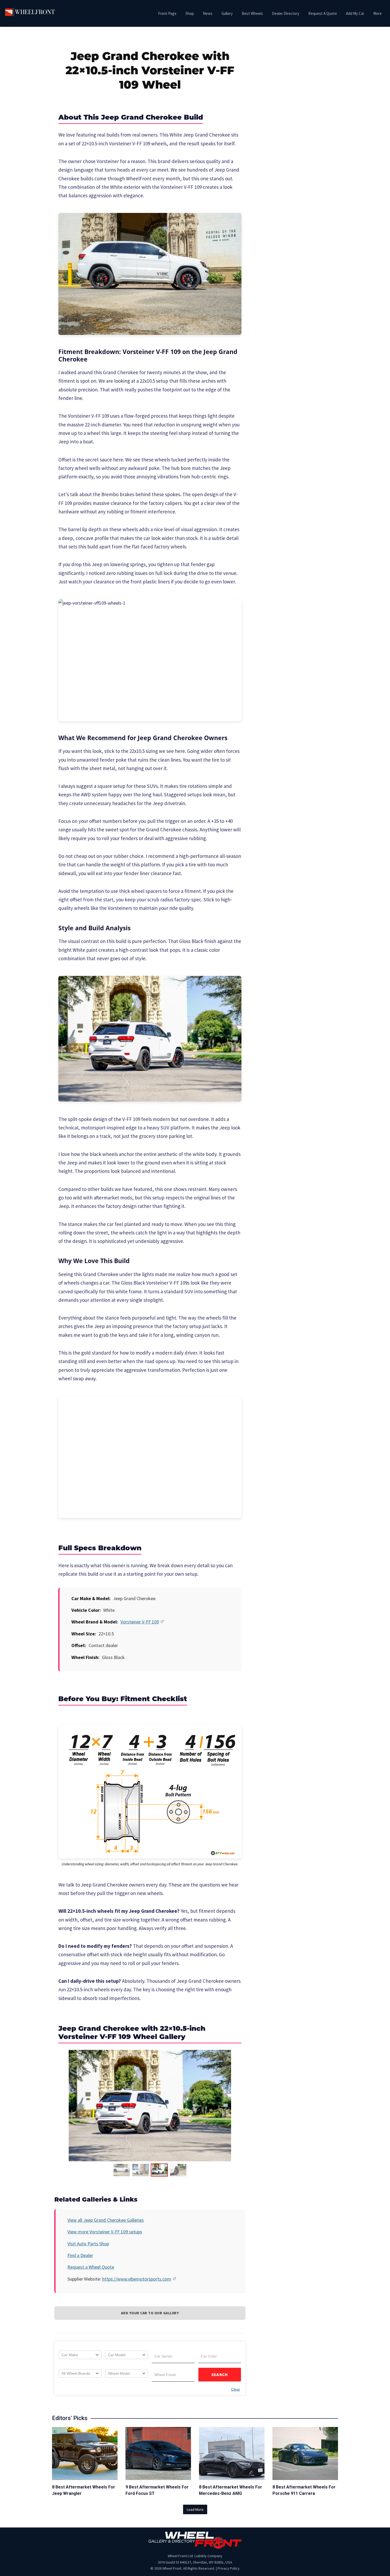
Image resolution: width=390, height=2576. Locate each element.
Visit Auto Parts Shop (88, 2244)
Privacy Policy (229, 2568)
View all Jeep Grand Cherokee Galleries (106, 2220)
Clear (236, 2389)
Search (220, 2375)
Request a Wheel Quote (91, 2267)
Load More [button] (195, 2509)
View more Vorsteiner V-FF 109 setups (105, 2232)
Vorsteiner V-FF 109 (140, 1622)
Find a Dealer (80, 2255)
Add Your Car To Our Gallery (150, 2313)
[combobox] (80, 2355)
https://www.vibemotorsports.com (137, 2279)
